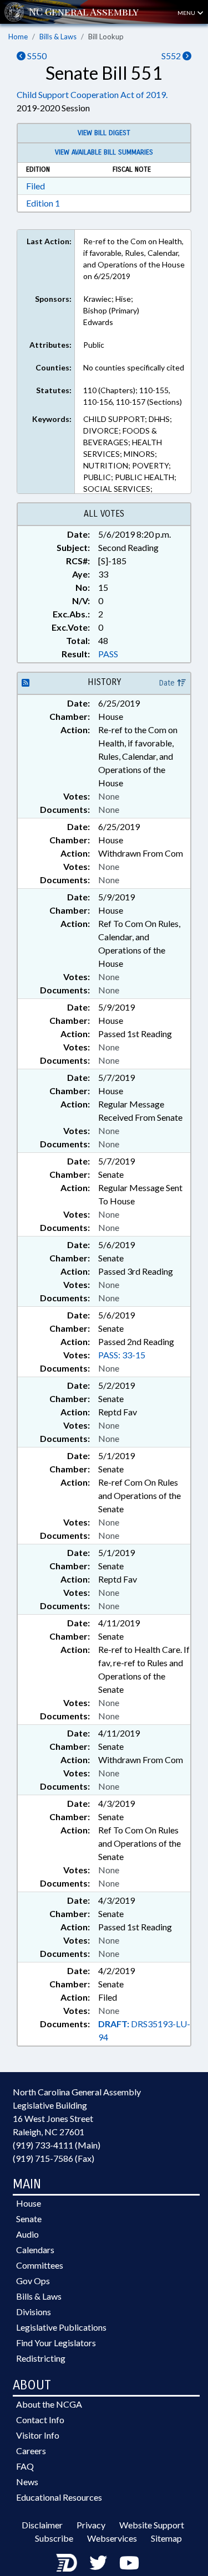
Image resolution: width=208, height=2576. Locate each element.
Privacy (91, 2525)
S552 (172, 56)
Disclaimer (42, 2525)
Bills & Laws (58, 37)
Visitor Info (38, 2435)
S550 (36, 56)
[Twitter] (98, 2562)
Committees (40, 2265)
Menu (187, 13)
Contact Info (40, 2420)
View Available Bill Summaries (104, 152)
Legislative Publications (61, 2327)
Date (168, 683)
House (29, 2203)
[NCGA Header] (84, 12)
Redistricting (41, 2358)
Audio (27, 2234)
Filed (35, 186)
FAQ (25, 2466)
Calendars (35, 2250)
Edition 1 (43, 203)
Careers (31, 2451)
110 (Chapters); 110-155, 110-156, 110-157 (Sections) (133, 396)
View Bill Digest (104, 133)
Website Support (152, 2525)
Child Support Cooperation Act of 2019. (92, 94)
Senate (29, 2219)
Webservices (112, 2538)
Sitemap (166, 2538)
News (27, 2482)
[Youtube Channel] (129, 2562)
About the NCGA (49, 2404)
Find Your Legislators (56, 2343)
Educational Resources (59, 2497)
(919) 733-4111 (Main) (57, 2145)
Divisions (34, 2312)
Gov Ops (33, 2281)
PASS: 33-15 (122, 1355)
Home (18, 37)
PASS (108, 654)
